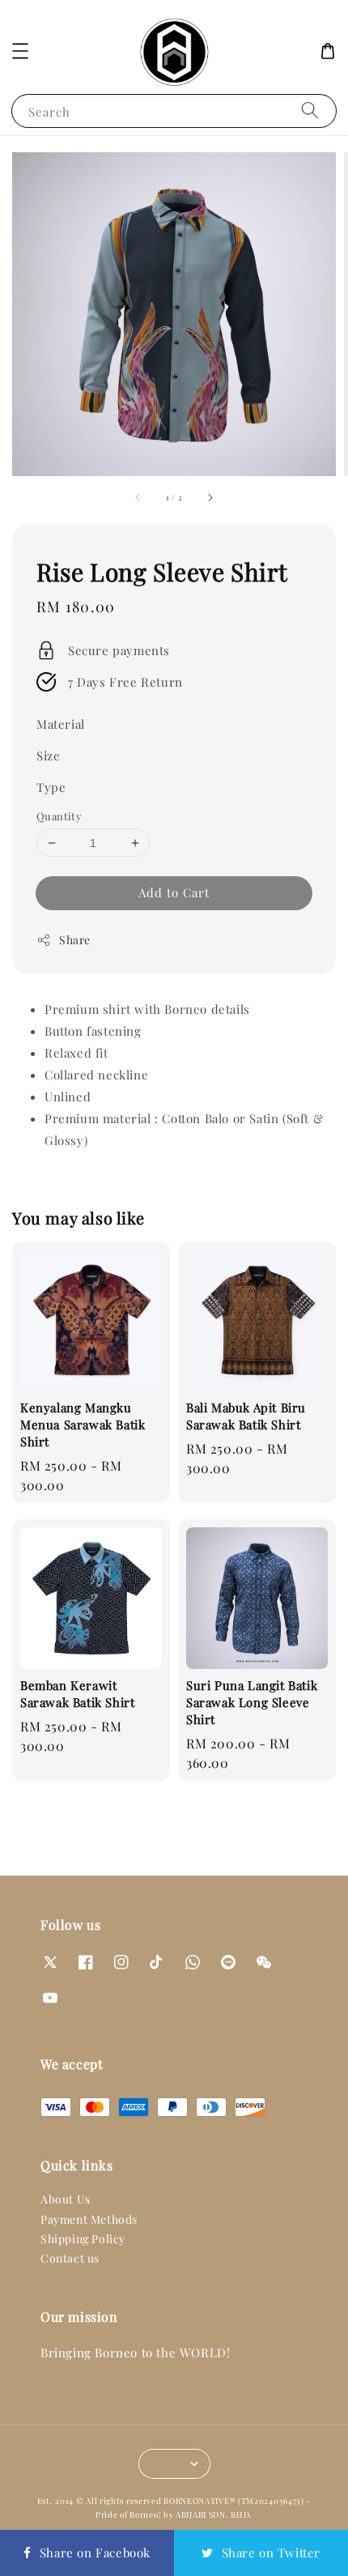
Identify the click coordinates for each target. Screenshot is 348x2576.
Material (61, 724)
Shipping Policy (83, 2239)
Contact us (70, 2258)
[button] (20, 51)
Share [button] (75, 940)
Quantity (59, 816)
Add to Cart (174, 892)
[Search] (310, 111)
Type (51, 787)
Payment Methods (89, 2219)
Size (48, 756)
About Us (66, 2199)
